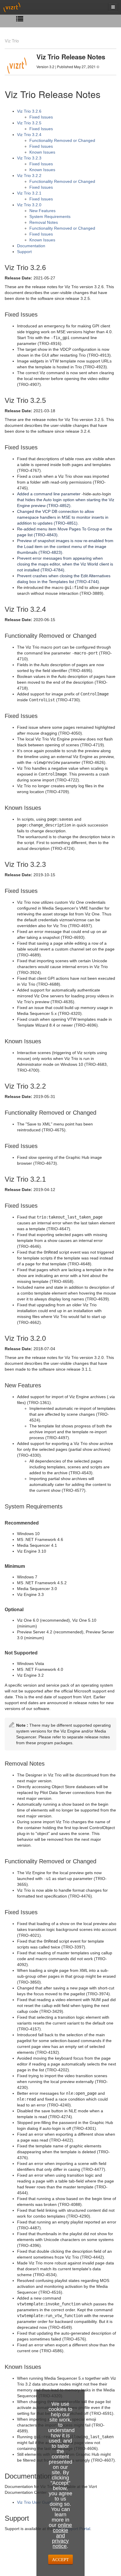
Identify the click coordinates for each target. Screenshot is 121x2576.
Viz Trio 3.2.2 (29, 176)
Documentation (31, 246)
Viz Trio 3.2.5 (29, 123)
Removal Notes (44, 222)
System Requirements (50, 216)
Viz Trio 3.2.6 (29, 111)
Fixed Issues (41, 117)
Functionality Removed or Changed (62, 140)
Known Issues (42, 152)
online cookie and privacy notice (62, 2536)
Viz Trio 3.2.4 (29, 135)
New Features (42, 211)
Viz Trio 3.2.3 (29, 158)
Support (24, 252)
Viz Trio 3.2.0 (29, 205)
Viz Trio (12, 41)
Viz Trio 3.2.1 (29, 193)
